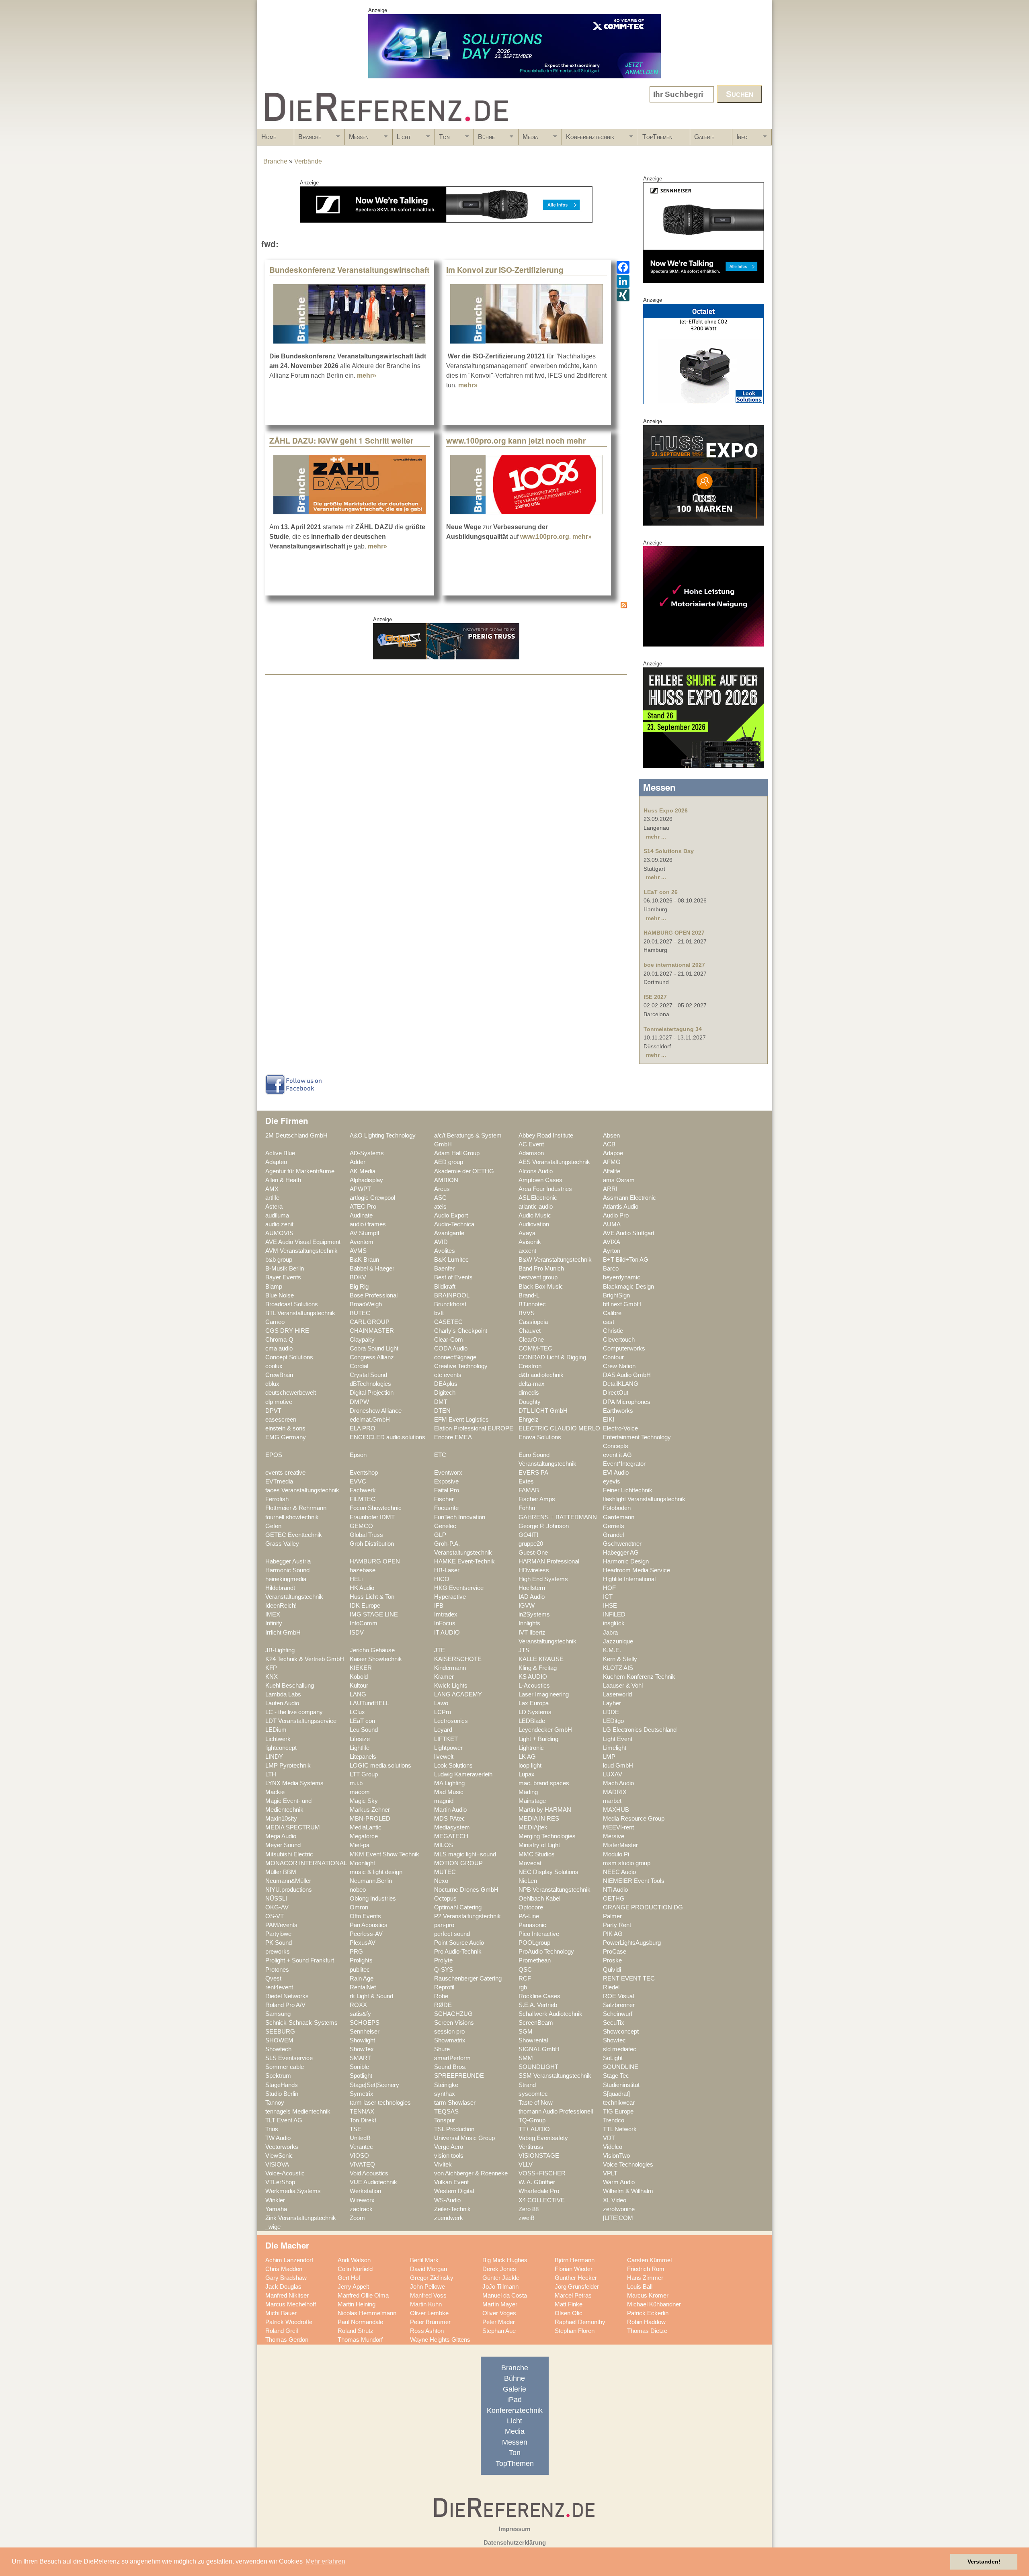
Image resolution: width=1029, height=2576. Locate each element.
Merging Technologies (547, 1836)
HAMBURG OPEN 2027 (674, 933)
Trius (272, 2129)
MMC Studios (537, 1854)
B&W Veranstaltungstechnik (555, 1260)
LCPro (443, 1712)
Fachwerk (363, 1490)
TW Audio (278, 2138)
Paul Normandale (360, 2322)
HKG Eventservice (459, 1588)
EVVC (358, 1481)
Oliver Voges (499, 2313)
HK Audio (362, 1588)
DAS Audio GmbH (627, 1375)
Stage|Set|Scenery (374, 2085)
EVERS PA (533, 1473)
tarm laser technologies (380, 2103)
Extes (526, 1481)
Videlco (613, 2147)
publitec (360, 1970)
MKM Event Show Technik (384, 1854)
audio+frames (368, 1224)
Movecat (530, 1863)
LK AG (527, 1757)
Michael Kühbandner (654, 2304)
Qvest (273, 1979)
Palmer (612, 1916)
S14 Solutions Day (669, 851)
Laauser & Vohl (623, 1686)
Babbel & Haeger (372, 1269)
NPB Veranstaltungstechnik (554, 1890)
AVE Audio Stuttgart (629, 1233)
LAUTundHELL (369, 1703)
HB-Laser (447, 1570)
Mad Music (449, 1792)
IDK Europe (365, 1606)
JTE (440, 1650)
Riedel (611, 1987)
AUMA (612, 1224)
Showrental (533, 2040)
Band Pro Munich (541, 1269)
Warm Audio (619, 2182)
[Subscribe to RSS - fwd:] (446, 606)
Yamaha (276, 2209)
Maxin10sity (281, 1819)
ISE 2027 (655, 997)
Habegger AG (621, 1553)
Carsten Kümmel (649, 2260)
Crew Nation (619, 1366)
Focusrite (446, 1508)
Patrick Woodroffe (289, 2322)
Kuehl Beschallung (290, 1686)
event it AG (617, 1455)
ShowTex (362, 2049)
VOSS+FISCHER (542, 2173)
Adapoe (613, 1153)
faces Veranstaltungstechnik (302, 1490)
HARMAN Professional (549, 1561)
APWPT (360, 1189)
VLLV (526, 2165)
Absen (611, 1136)
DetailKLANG (621, 1384)
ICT (608, 1597)
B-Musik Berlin (285, 1269)
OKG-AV (277, 1907)
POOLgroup (534, 1943)
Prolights (361, 1960)
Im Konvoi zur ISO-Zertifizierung (505, 270)
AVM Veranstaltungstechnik (301, 1251)
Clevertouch (619, 1340)
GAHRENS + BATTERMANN (558, 1517)
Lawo (441, 1703)
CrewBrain (279, 1375)
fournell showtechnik (292, 1517)
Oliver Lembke (429, 2313)
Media (528, 139)
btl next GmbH (622, 1304)
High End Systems (543, 1579)
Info (740, 139)
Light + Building (538, 1739)
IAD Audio (532, 1597)
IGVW (527, 1606)
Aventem (362, 1242)
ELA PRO (363, 1428)
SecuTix (614, 2023)
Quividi (612, 1970)
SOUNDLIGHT (538, 2067)
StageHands (282, 2085)
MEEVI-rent (618, 1827)
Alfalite (612, 1171)
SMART (360, 2058)
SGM (526, 2032)
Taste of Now (536, 2103)
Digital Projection (372, 1393)
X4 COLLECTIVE (542, 2200)
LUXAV (613, 1774)
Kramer (444, 1677)
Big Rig (359, 1287)
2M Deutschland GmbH (296, 1136)
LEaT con (362, 1721)
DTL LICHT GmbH (543, 1411)
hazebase (363, 1570)
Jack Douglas (283, 2287)
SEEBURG (280, 2032)
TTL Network (620, 2129)
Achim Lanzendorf (289, 2260)
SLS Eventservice (289, 2058)
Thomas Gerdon (287, 2340)
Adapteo (276, 1162)
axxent (527, 1251)
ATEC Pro (363, 1207)
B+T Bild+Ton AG (626, 1260)
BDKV (358, 1277)
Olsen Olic (569, 2313)
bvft (439, 1313)
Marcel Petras (573, 2296)
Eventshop (364, 1473)
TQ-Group (532, 2120)
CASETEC (448, 1322)
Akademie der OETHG (464, 1171)
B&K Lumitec (451, 1260)
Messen (357, 139)
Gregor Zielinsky (432, 2278)
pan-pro (444, 1925)
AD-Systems (367, 1153)
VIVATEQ (362, 2165)
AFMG (612, 1162)
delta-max (532, 1384)
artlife (272, 1198)
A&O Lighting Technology (383, 1136)
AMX (272, 1189)
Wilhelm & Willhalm (628, 2191)
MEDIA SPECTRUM (293, 1827)
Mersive (614, 1836)
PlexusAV (363, 1943)
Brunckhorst (450, 1304)
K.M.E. (612, 1650)
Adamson (531, 1153)
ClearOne (531, 1340)
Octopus (445, 1899)
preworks (278, 1952)
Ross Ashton (427, 2331)
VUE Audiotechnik (373, 2182)
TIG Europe (618, 2112)
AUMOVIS (279, 1233)
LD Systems (535, 1712)
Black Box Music (541, 1287)
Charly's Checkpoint (461, 1331)
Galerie (704, 137)
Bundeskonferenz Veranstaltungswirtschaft (349, 270)
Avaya (527, 1233)
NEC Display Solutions (548, 1872)
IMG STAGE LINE (374, 1614)
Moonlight (362, 1863)
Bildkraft (445, 1287)
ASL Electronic (538, 1198)
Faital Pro (447, 1490)
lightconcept (281, 1748)
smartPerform (452, 2058)
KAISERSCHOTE (458, 1659)
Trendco (614, 2120)
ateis (440, 1207)
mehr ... (656, 837)
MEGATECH (451, 1836)
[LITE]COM (618, 2218)
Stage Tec (616, 2076)
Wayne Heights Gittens (440, 2340)
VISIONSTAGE (539, 2156)
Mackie (275, 1792)
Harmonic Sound (287, 1570)
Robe (441, 1996)
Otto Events (365, 1916)
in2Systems (534, 1614)
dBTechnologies (370, 1384)
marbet (612, 1801)
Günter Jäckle (501, 2278)
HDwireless (534, 1570)
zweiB (527, 2218)
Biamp (274, 1287)
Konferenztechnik (588, 139)
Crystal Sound (368, 1375)
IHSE (610, 1606)
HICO (442, 1579)
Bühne (484, 139)
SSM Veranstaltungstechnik (555, 2076)
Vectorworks (282, 2147)
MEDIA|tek (533, 1827)
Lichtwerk (278, 1739)
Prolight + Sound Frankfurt (300, 1960)
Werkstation (365, 2191)
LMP (609, 1757)
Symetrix (362, 2094)
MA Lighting (449, 1783)
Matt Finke (569, 2304)
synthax (445, 2094)
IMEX (273, 1614)
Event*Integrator (624, 1464)
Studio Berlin (282, 2094)
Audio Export (451, 1215)
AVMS (358, 1251)
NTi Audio (615, 1890)
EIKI (609, 1420)
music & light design (376, 1872)
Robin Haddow (646, 2322)
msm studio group (627, 1863)
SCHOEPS (365, 2023)
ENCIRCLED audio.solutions (387, 1437)
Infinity (274, 1623)
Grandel (613, 1535)
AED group (449, 1162)
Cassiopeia (533, 1322)
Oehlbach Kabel (539, 1899)
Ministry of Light (539, 1845)
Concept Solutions (289, 1357)
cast (609, 1322)
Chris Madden (284, 2269)
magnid (444, 1801)
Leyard (443, 1730)
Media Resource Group (634, 1819)
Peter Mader (499, 2322)
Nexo (441, 1881)
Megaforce (364, 1836)
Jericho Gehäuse (372, 1650)
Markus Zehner (370, 1810)
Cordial (359, 1366)
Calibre (612, 1313)
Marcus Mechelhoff (291, 2304)
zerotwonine (619, 2209)
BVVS (527, 1313)
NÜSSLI (276, 1899)
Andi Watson (354, 2260)
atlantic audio (536, 1207)
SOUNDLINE (621, 2067)
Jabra (610, 1633)
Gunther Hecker (576, 2278)
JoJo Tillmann (500, 2287)
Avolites (445, 1251)
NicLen (528, 1881)
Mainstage (532, 1801)
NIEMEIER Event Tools (634, 1881)
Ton (442, 139)
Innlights (529, 1623)
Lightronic (531, 1748)
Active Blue (280, 1153)
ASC (440, 1198)
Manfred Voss (428, 2296)
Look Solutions (453, 1766)
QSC (525, 1970)
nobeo (358, 1890)
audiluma (277, 1215)
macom (360, 1792)
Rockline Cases (539, 1996)
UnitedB (360, 2138)
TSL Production (454, 2129)
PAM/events (281, 1925)
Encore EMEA (453, 1437)
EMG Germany (286, 1437)
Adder (358, 1162)
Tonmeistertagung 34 (673, 1029)
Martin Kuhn (426, 2304)
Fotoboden (617, 1508)
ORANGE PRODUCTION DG (643, 1907)
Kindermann (450, 1668)
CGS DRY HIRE (287, 1331)
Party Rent (617, 1925)
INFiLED (614, 1614)
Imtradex (446, 1614)
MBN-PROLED (370, 1819)
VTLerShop (280, 2182)
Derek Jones (499, 2269)
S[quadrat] (616, 2094)
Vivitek (443, 2165)
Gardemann (619, 1517)
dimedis (529, 1393)
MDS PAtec (450, 1819)
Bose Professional (374, 1295)
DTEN (442, 1411)
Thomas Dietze (647, 2331)
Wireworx (362, 2200)
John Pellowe (427, 2287)
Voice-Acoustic (285, 2173)
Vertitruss (531, 2147)
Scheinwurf (618, 2014)
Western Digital (454, 2191)
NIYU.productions (289, 1890)
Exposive (446, 1481)
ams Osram (619, 1180)
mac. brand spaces (544, 1783)
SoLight (613, 2058)
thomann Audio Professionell (556, 2112)
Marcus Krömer (648, 2296)
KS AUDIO (533, 1677)
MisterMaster (620, 1845)
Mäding (528, 1792)
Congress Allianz (372, 1357)
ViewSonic (279, 2156)
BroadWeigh (366, 1304)
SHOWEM (279, 2040)
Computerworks (624, 1348)
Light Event (618, 1739)
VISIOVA (277, 2165)
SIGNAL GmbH (539, 2049)
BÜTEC (360, 1313)
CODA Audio (451, 1348)
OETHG (614, 1899)
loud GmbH (618, 1766)
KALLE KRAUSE (541, 1659)
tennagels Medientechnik (298, 2112)
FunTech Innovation (460, 1517)
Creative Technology (461, 1366)
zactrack (361, 2209)
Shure (442, 2049)
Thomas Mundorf (360, 2340)
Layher (612, 1703)
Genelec (445, 1526)
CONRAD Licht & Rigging (552, 1357)
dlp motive (279, 1402)
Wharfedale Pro (539, 2191)
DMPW (359, 1402)
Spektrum (278, 2076)
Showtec (614, 2040)
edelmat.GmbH (370, 1420)
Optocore (531, 1907)
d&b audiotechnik (541, 1375)
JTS (524, 1650)
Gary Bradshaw (286, 2278)
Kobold (359, 1677)
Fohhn (527, 1508)
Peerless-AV (366, 1934)
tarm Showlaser (455, 2103)
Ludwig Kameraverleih (463, 1774)
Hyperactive (450, 1597)
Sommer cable (285, 2067)
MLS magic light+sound (465, 1854)
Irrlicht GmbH (283, 1633)
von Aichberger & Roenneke (471, 2173)
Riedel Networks (287, 1996)
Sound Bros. (450, 2067)
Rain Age (362, 1979)
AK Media (363, 1171)
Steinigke (446, 2085)
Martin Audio (450, 1810)
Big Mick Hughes (505, 2260)
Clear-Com (449, 1340)
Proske (612, 1960)
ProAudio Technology (546, 1952)
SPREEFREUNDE (459, 2076)
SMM (526, 2058)
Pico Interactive (539, 1934)
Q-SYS (444, 1970)
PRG (356, 1952)
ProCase (615, 1952)
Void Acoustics (369, 2173)
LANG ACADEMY (458, 1694)
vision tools (449, 2156)
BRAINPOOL (452, 1295)
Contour (613, 1357)
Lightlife (360, 1748)
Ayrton (612, 1251)
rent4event (279, 1987)
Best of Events (453, 1277)
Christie (613, 1331)
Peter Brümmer (430, 2322)
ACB (609, 1144)
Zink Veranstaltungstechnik (301, 2218)
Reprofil (444, 1987)
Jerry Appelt (353, 2287)
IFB (439, 1606)
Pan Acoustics (369, 1925)
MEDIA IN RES (539, 1819)
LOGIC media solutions (380, 1766)
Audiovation (534, 1224)
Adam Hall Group (457, 1153)
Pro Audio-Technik (458, 1952)
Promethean (535, 1960)
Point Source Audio (459, 1943)
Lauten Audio (282, 1703)
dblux (272, 1384)
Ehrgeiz (529, 1420)
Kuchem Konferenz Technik (639, 1677)
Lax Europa (534, 1703)
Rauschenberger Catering (468, 1979)
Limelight (615, 1748)
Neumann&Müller (288, 1881)
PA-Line (529, 1916)
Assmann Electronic (629, 1198)
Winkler (275, 2200)
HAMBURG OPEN (375, 1561)
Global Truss (366, 1535)
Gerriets (614, 1526)
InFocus (445, 1623)
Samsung (278, 2014)
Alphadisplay (366, 1180)
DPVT (273, 1411)
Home (269, 137)
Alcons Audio (536, 1171)
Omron (359, 1907)
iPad (514, 2400)
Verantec (361, 2147)
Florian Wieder (574, 2269)
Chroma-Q (279, 1340)
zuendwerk (449, 2218)
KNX (272, 1677)
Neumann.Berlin (371, 1881)
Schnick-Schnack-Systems (301, 2023)
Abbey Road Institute (546, 1136)
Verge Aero (449, 2147)
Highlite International (629, 1579)
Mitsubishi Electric (289, 1854)
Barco (611, 1269)
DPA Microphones (627, 1402)
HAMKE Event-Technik (464, 1561)
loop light (530, 1766)
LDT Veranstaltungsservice (301, 1721)
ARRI (610, 1189)
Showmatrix (450, 2040)
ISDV (357, 1633)
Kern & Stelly (620, 1659)
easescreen (281, 1420)
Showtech (278, 2049)
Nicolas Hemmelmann (367, 2313)
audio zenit (279, 1224)
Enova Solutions (540, 1437)
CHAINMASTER (372, 1331)
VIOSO (359, 2156)
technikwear (619, 2103)
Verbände (308, 161)
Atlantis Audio (621, 1207)
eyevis (612, 1481)
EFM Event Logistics (461, 1420)
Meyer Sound (283, 1845)
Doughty (530, 1402)
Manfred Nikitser (287, 2296)
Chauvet (530, 1331)
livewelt (444, 1757)
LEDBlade (532, 1721)
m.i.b (356, 1783)
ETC (440, 1455)
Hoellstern (532, 1588)
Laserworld (617, 1694)
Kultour (359, 1686)
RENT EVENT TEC (629, 1979)
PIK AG (613, 1934)
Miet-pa (360, 1845)
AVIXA (612, 1242)
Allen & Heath (283, 1180)
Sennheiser (365, 2032)
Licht (402, 139)
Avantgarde (449, 1233)
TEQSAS (446, 2112)
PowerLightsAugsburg (632, 1943)
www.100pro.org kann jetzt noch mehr (516, 440)
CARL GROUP (370, 1322)
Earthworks (618, 1411)
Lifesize (360, 1739)
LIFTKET (446, 1739)
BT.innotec (532, 1304)
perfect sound (452, 1934)
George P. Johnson (544, 1526)
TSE (356, 2129)
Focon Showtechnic (376, 1508)
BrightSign (616, 1295)
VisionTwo (616, 2156)
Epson (358, 1455)
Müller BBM (281, 1872)
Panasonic (532, 1925)
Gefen (273, 1526)
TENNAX (362, 2112)
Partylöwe (278, 1934)
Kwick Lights (451, 1686)
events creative (285, 1473)
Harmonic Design (626, 1561)
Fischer (444, 1499)
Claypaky (362, 1340)
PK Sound (279, 1943)
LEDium (276, 1730)
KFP (271, 1668)
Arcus (442, 1189)
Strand (527, 2085)
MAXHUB (616, 1810)
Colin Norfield (355, 2269)
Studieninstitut (621, 2085)
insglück (614, 1623)
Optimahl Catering (458, 1907)
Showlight (362, 2040)
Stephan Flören (575, 2331)
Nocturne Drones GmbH (466, 1890)
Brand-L (529, 1295)
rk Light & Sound (371, 1996)
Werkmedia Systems (293, 2191)
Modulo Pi (616, 1854)
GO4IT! (528, 1535)
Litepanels (363, 1757)
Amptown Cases (540, 1180)
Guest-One (533, 1553)
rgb (523, 1987)
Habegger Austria (288, 1561)
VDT (609, 2138)
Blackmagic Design (628, 1287)
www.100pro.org (545, 537)
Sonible (359, 2067)
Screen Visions (454, 2023)
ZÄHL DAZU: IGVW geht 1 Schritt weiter (341, 440)
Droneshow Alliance (376, 1411)
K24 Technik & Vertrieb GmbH (305, 1659)
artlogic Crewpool (372, 1198)
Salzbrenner (619, 2005)
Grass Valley (282, 1544)
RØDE (443, 2005)
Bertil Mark (424, 2260)
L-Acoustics (534, 1686)
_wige (273, 2227)
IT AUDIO (447, 1633)
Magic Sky (364, 1801)
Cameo (275, 1322)
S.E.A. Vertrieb (538, 2005)
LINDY (274, 1757)
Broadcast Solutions (292, 1304)
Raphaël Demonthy (580, 2322)
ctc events (448, 1375)
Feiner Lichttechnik (628, 1490)
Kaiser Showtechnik (376, 1659)
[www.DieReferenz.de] (385, 126)
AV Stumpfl (364, 1233)
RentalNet (363, 1987)
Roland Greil (282, 2331)
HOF (609, 1588)
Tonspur (445, 2120)
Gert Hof (349, 2278)
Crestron (530, 1366)
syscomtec (533, 2094)
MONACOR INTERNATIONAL (306, 1863)
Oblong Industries (373, 1899)
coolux (274, 1366)
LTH (271, 1774)
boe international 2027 (674, 965)
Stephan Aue (499, 2331)
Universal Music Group (464, 2138)
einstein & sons (285, 1428)
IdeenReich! (281, 1606)
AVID (441, 1242)
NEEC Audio (619, 1872)
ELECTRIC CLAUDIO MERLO (559, 1428)
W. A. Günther (537, 2182)
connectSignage (455, 1357)
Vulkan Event (451, 2182)
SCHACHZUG (453, 2014)
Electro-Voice (620, 1428)
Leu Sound (364, 1730)
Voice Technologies (628, 2165)
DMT (441, 1402)
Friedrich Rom (646, 2269)
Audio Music (535, 1215)
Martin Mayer (500, 2304)
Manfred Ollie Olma (363, 2296)
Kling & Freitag (538, 1668)
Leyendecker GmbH (545, 1730)
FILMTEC (363, 1499)
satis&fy (360, 2014)
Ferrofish (277, 1499)
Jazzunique (618, 1641)
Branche (308, 139)
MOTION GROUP (458, 1863)
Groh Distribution (372, 1544)
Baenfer (444, 1269)
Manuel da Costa (505, 2296)
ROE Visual (618, 1996)
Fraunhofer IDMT (372, 1517)
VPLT (610, 2173)
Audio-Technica (454, 1224)
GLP (440, 1535)
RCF (525, 1979)
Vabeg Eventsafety (543, 2138)
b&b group (279, 1260)
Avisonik (530, 1242)
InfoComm (364, 1623)
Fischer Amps (537, 1499)
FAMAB (529, 1490)
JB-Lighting (280, 1650)
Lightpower (448, 1748)
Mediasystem (452, 1827)
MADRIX (615, 1792)
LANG (358, 1694)
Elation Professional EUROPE (474, 1428)
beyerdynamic (622, 1277)
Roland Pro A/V (285, 2005)
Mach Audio (618, 1783)
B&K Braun (364, 1260)
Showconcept (621, 2032)
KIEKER (361, 1668)
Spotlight (361, 2076)
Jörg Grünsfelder (577, 2287)
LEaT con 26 (661, 892)
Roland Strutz (356, 2331)
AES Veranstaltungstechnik (554, 1162)
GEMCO (361, 1526)
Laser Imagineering (544, 1694)
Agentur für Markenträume (300, 1171)
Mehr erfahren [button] (325, 2561)
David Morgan (428, 2269)
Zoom (357, 2218)
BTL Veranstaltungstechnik (300, 1313)
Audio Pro (616, 1215)
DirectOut (616, 1393)
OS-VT (275, 1916)
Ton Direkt (363, 2120)
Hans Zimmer (645, 2278)
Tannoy (275, 2103)
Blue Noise (280, 1295)
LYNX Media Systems (294, 1783)
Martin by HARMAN (545, 1810)
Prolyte (443, 1960)
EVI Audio (616, 1473)
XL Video (615, 2200)
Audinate (361, 1215)
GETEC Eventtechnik (294, 1535)
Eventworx (448, 1473)
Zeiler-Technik (452, 2209)
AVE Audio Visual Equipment (303, 1242)
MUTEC (445, 1872)
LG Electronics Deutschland (640, 1730)
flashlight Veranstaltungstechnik (644, 1499)
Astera (274, 1207)
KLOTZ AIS (618, 1668)
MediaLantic (366, 1827)
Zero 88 (529, 2209)
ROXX (358, 2005)
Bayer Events (283, 1277)
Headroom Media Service (636, 1570)
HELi (356, 1579)
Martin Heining (357, 2304)
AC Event (531, 1144)
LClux (357, 1712)
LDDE (611, 1712)
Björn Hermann (575, 2260)
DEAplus (446, 1384)
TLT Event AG (284, 2120)
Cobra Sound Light (374, 1348)
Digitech (445, 1393)
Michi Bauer (281, 2313)
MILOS (444, 1845)
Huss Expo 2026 (666, 810)
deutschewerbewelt (291, 1393)
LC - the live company (294, 1712)
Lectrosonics (451, 1721)
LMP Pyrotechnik (288, 1766)
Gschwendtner (622, 1544)
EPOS (274, 1455)
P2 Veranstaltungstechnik (467, 1916)
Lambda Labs (283, 1694)
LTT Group (364, 1774)
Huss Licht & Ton (372, 1597)
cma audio (279, 1348)
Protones (277, 1970)
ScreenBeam (536, 2023)
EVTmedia (279, 1481)
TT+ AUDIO (534, 2129)
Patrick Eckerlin (648, 2313)
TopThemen (657, 137)
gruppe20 (531, 1544)
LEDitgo (613, 1721)
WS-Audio (447, 2200)
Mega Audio (281, 1836)
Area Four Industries (545, 1189)
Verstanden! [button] (984, 2562)
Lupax (527, 1774)
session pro (449, 2032)
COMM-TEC (535, 1348)
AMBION (446, 1180)
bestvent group (538, 1277)
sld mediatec (620, 2049)
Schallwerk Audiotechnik (550, 2014)
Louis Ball (640, 2287)
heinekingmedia (286, 1579)
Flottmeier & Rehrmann (296, 1508)
